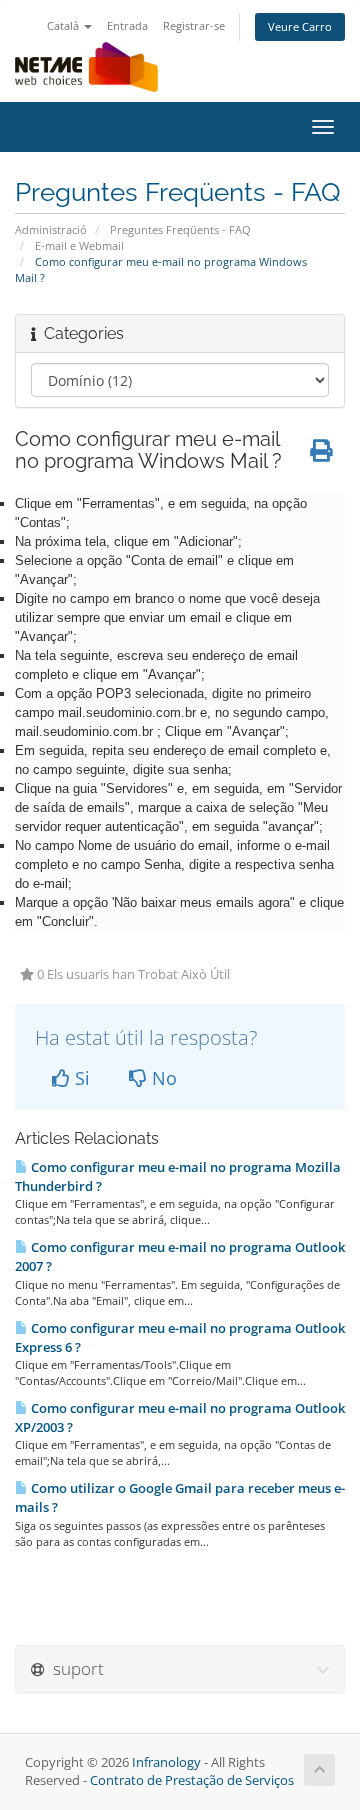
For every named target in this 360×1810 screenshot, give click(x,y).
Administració (51, 229)
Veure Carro (300, 26)
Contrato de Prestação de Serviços (192, 1780)
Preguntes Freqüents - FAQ (180, 229)
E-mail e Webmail (79, 245)
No (162, 1078)
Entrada (127, 25)
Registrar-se (194, 25)
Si (80, 1078)
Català (64, 25)
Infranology (166, 1762)
